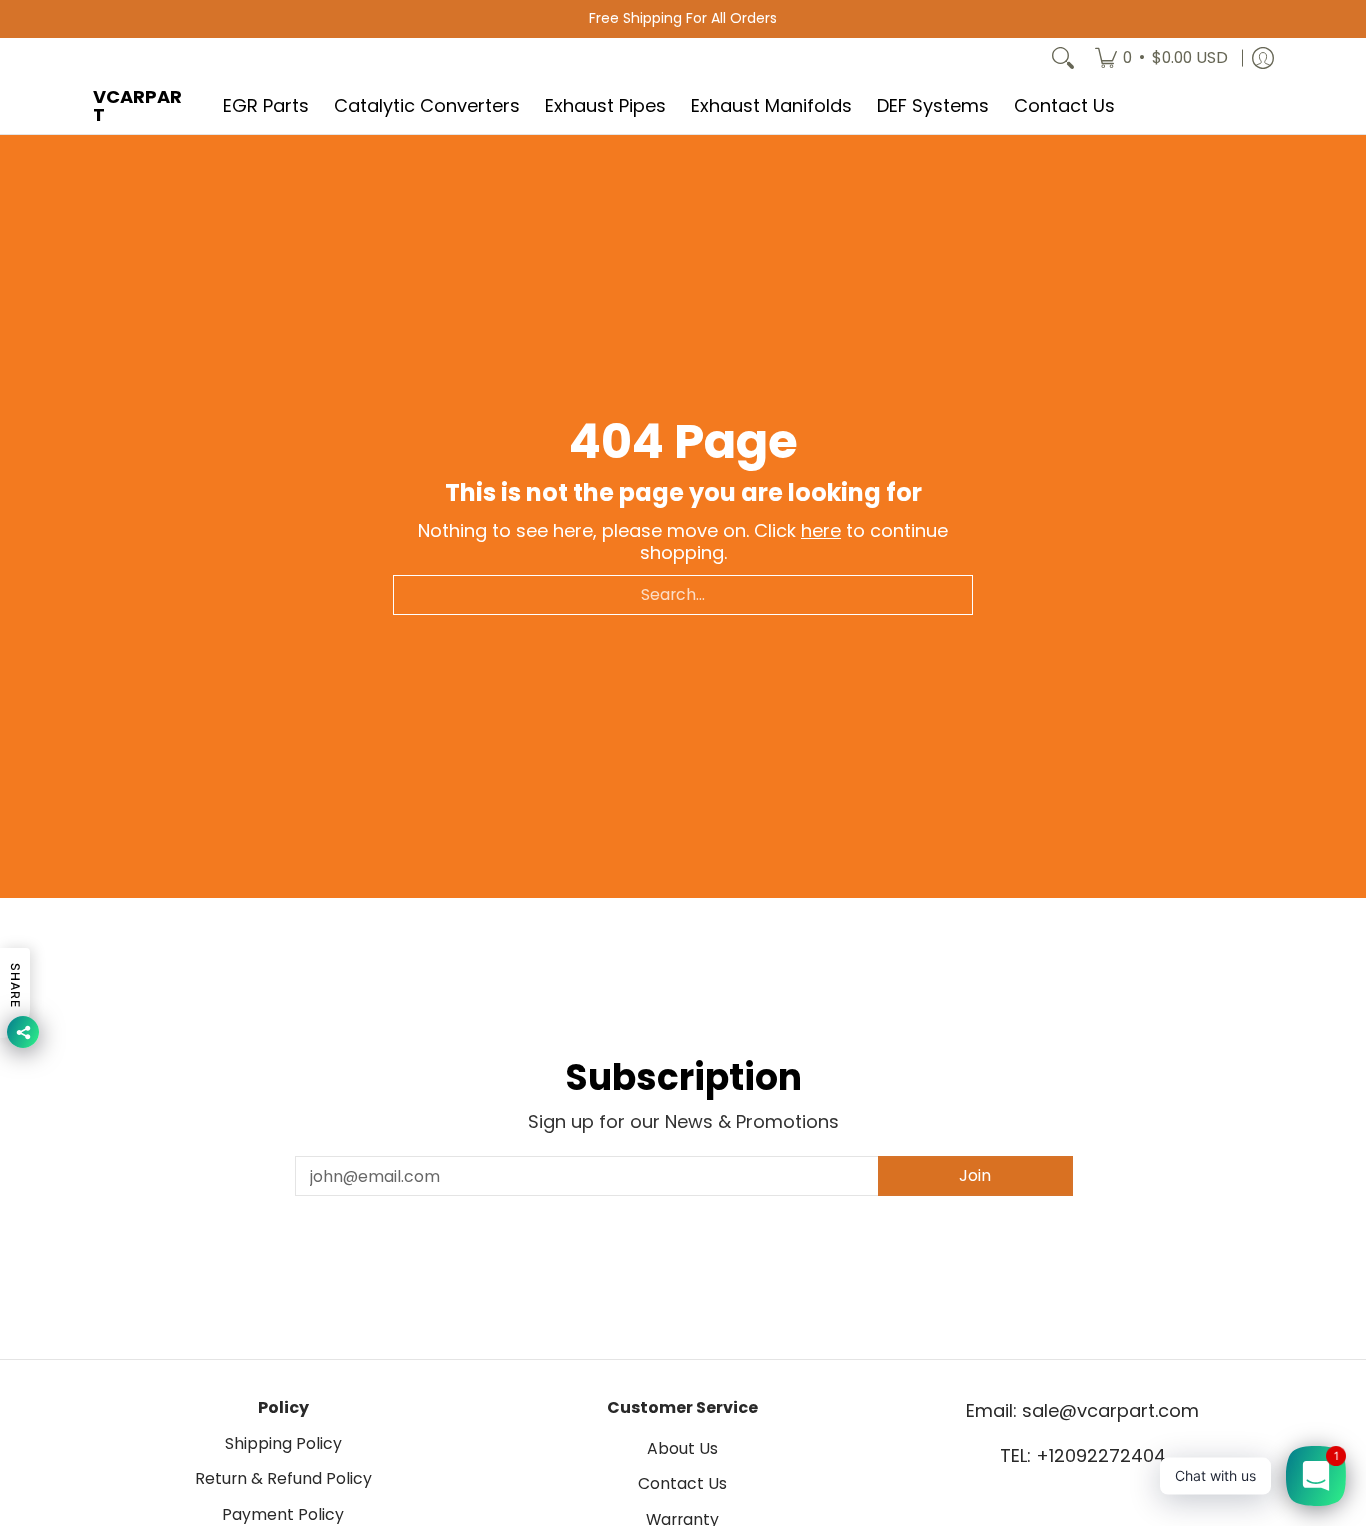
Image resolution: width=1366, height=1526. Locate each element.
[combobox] (683, 595)
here (821, 530)
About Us (682, 1448)
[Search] (1063, 58)
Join (975, 1175)
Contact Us (682, 1483)
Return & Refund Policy (283, 1478)
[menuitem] (1161, 58)
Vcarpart (137, 105)
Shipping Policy (283, 1443)
